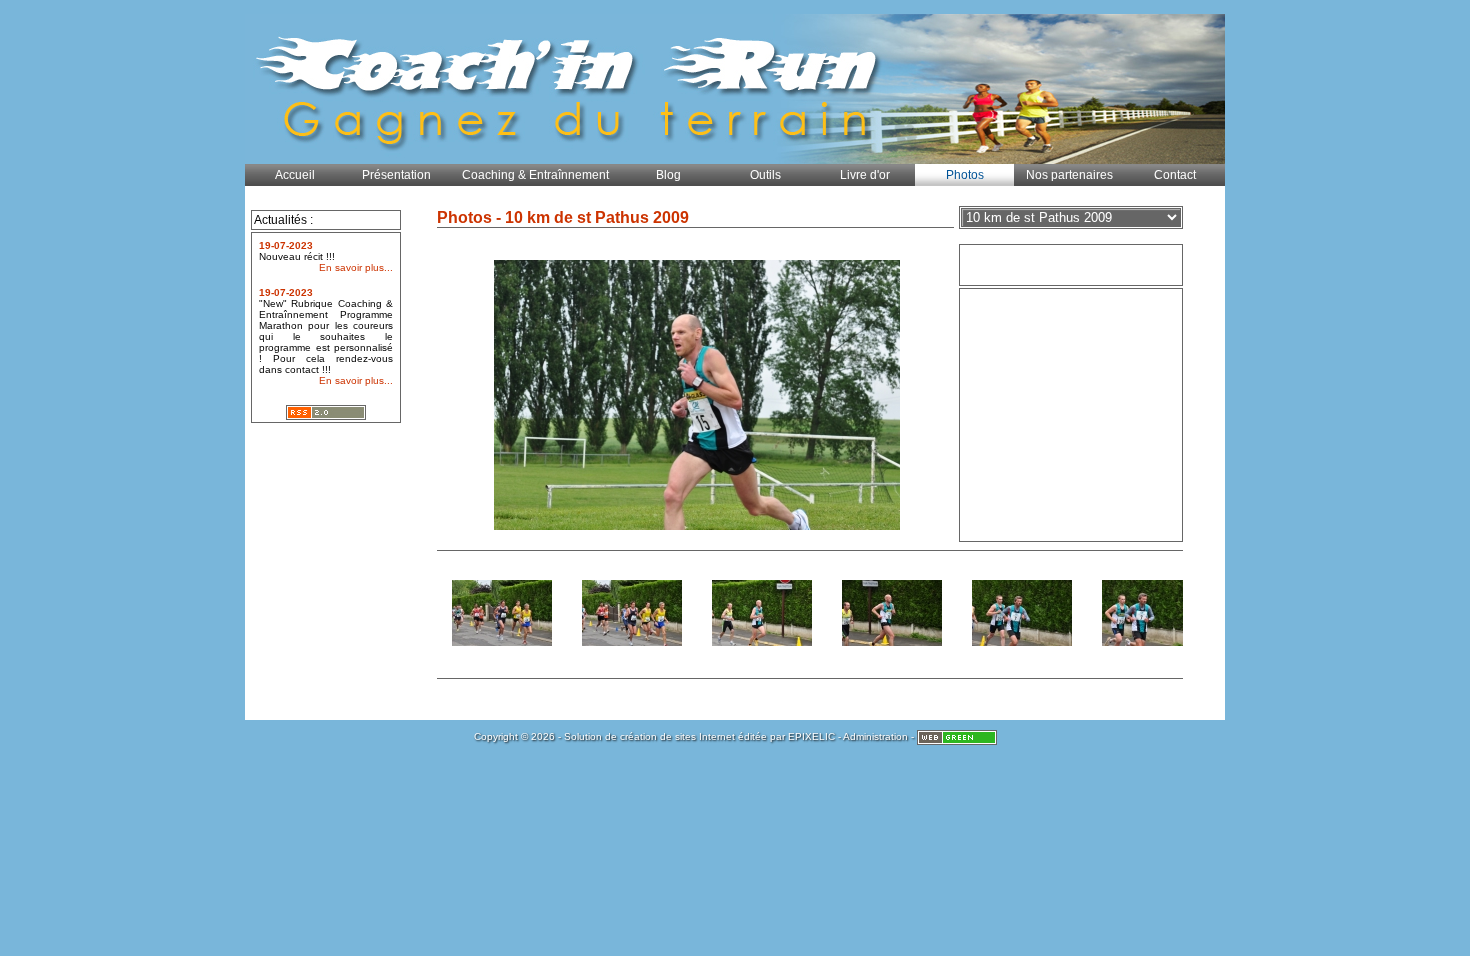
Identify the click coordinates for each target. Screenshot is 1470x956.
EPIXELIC (811, 736)
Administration (875, 736)
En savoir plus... (356, 267)
